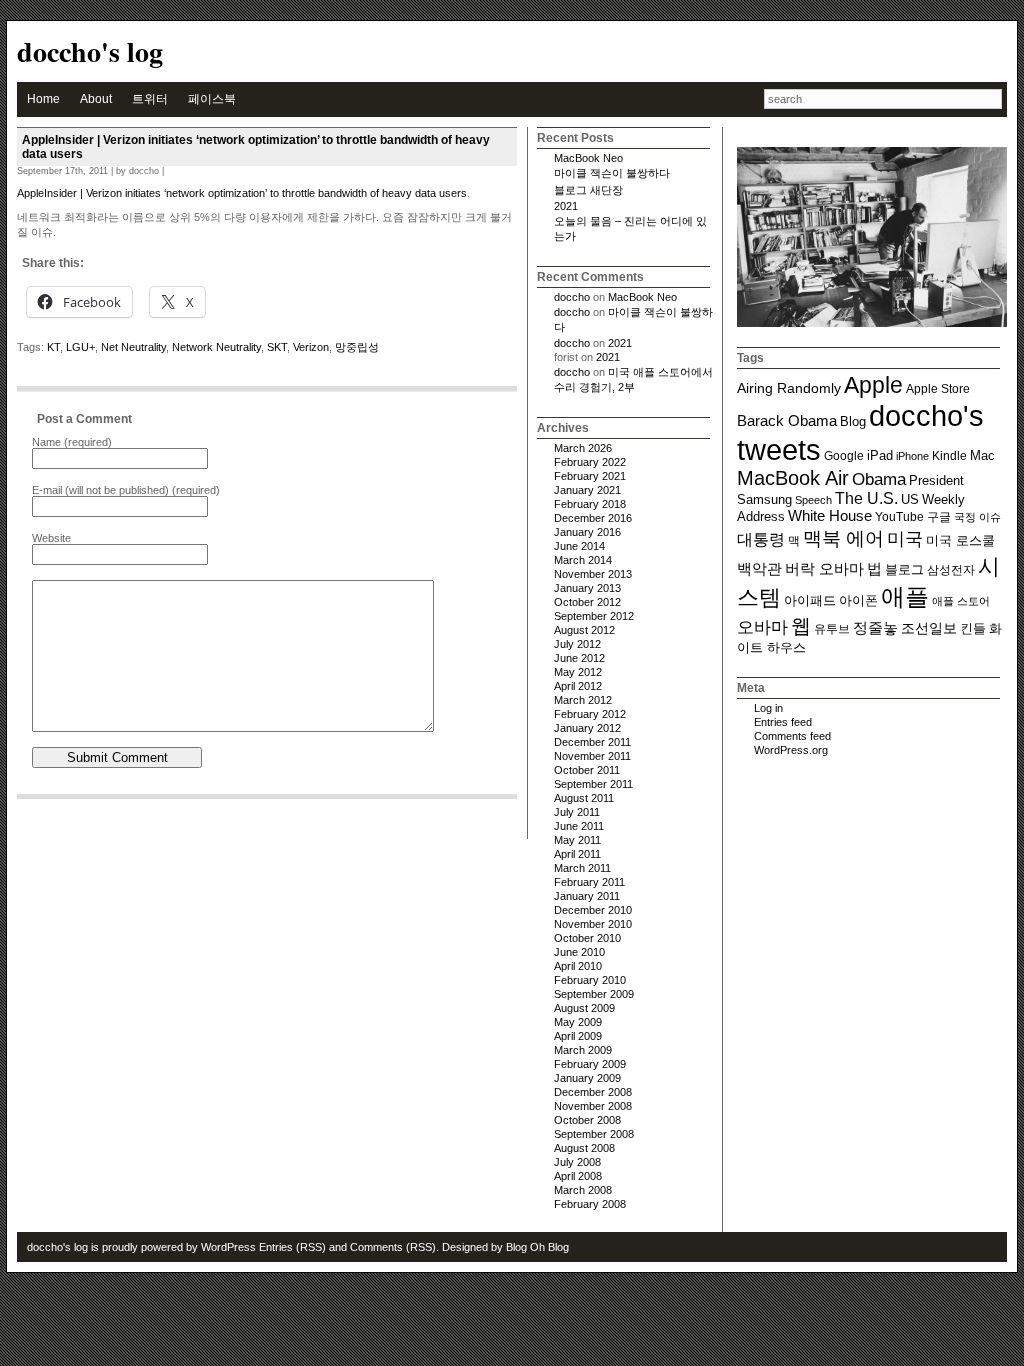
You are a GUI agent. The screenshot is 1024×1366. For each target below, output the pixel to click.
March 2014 (583, 560)
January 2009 (587, 1078)
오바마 (762, 627)
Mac (982, 456)
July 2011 (577, 812)
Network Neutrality (216, 347)
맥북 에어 (843, 538)
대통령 (761, 539)
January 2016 (587, 532)
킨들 (973, 629)
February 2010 (590, 980)
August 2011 (584, 798)
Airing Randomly (789, 388)
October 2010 (587, 938)
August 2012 (584, 630)
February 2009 (590, 1064)
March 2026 (583, 448)
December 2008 (593, 1092)
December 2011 (592, 742)
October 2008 (587, 1120)
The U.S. (866, 498)
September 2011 (593, 784)
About (96, 99)
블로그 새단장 (588, 190)
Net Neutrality (133, 347)
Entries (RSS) (292, 1247)
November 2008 (593, 1106)
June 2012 (579, 658)
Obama (879, 479)
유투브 (832, 628)
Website (51, 538)
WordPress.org (791, 750)
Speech (813, 500)
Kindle (949, 455)
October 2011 (587, 770)
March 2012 (583, 700)
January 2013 (587, 588)
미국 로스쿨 (960, 541)
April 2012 (578, 686)
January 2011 (587, 896)
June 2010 (579, 952)
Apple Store (938, 388)
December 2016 (593, 518)
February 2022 (590, 462)
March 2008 (583, 1190)
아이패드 (810, 601)
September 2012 (594, 616)
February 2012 (590, 714)
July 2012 (577, 644)
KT (53, 347)
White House (830, 516)
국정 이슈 (977, 517)
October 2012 (587, 602)
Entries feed (783, 722)
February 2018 (590, 504)
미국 (905, 538)
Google (844, 455)
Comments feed (792, 736)
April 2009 (578, 1036)
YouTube (899, 516)
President (936, 481)
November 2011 (592, 756)
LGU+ (80, 347)
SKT (277, 347)
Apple (873, 385)
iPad (880, 456)
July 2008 (577, 1162)
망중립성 (357, 347)
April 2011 (577, 854)
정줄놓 (875, 627)
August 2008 (584, 1148)
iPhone (912, 456)
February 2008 (590, 1204)
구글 (939, 516)
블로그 (904, 569)
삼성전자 (951, 569)
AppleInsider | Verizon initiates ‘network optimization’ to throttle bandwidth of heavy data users (242, 193)
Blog (853, 422)
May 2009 (578, 1022)
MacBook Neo (588, 158)
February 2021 (590, 476)
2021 (566, 206)
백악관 (759, 568)
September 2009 (594, 994)
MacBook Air (793, 478)
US (910, 499)
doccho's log (90, 51)
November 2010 (593, 924)
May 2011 (577, 840)
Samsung (764, 500)
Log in (768, 708)
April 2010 (578, 966)
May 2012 (578, 672)
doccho (572, 297)
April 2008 (578, 1176)
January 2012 (587, 728)
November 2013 (593, 574)
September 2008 (594, 1134)
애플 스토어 (961, 601)
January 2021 (587, 490)
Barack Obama (787, 420)
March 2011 (582, 868)
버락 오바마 (824, 568)
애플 (905, 596)
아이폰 (858, 600)
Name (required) (72, 442)
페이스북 (212, 99)
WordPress (228, 1247)
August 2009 (584, 1008)
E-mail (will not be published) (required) (126, 490)
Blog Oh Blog (537, 1247)
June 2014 (579, 546)
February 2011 (589, 882)
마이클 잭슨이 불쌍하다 (612, 173)
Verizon (311, 347)
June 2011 (579, 826)
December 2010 (593, 910)
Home (43, 99)
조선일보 (929, 628)
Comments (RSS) (393, 1247)
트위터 (150, 99)
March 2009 (583, 1050)
